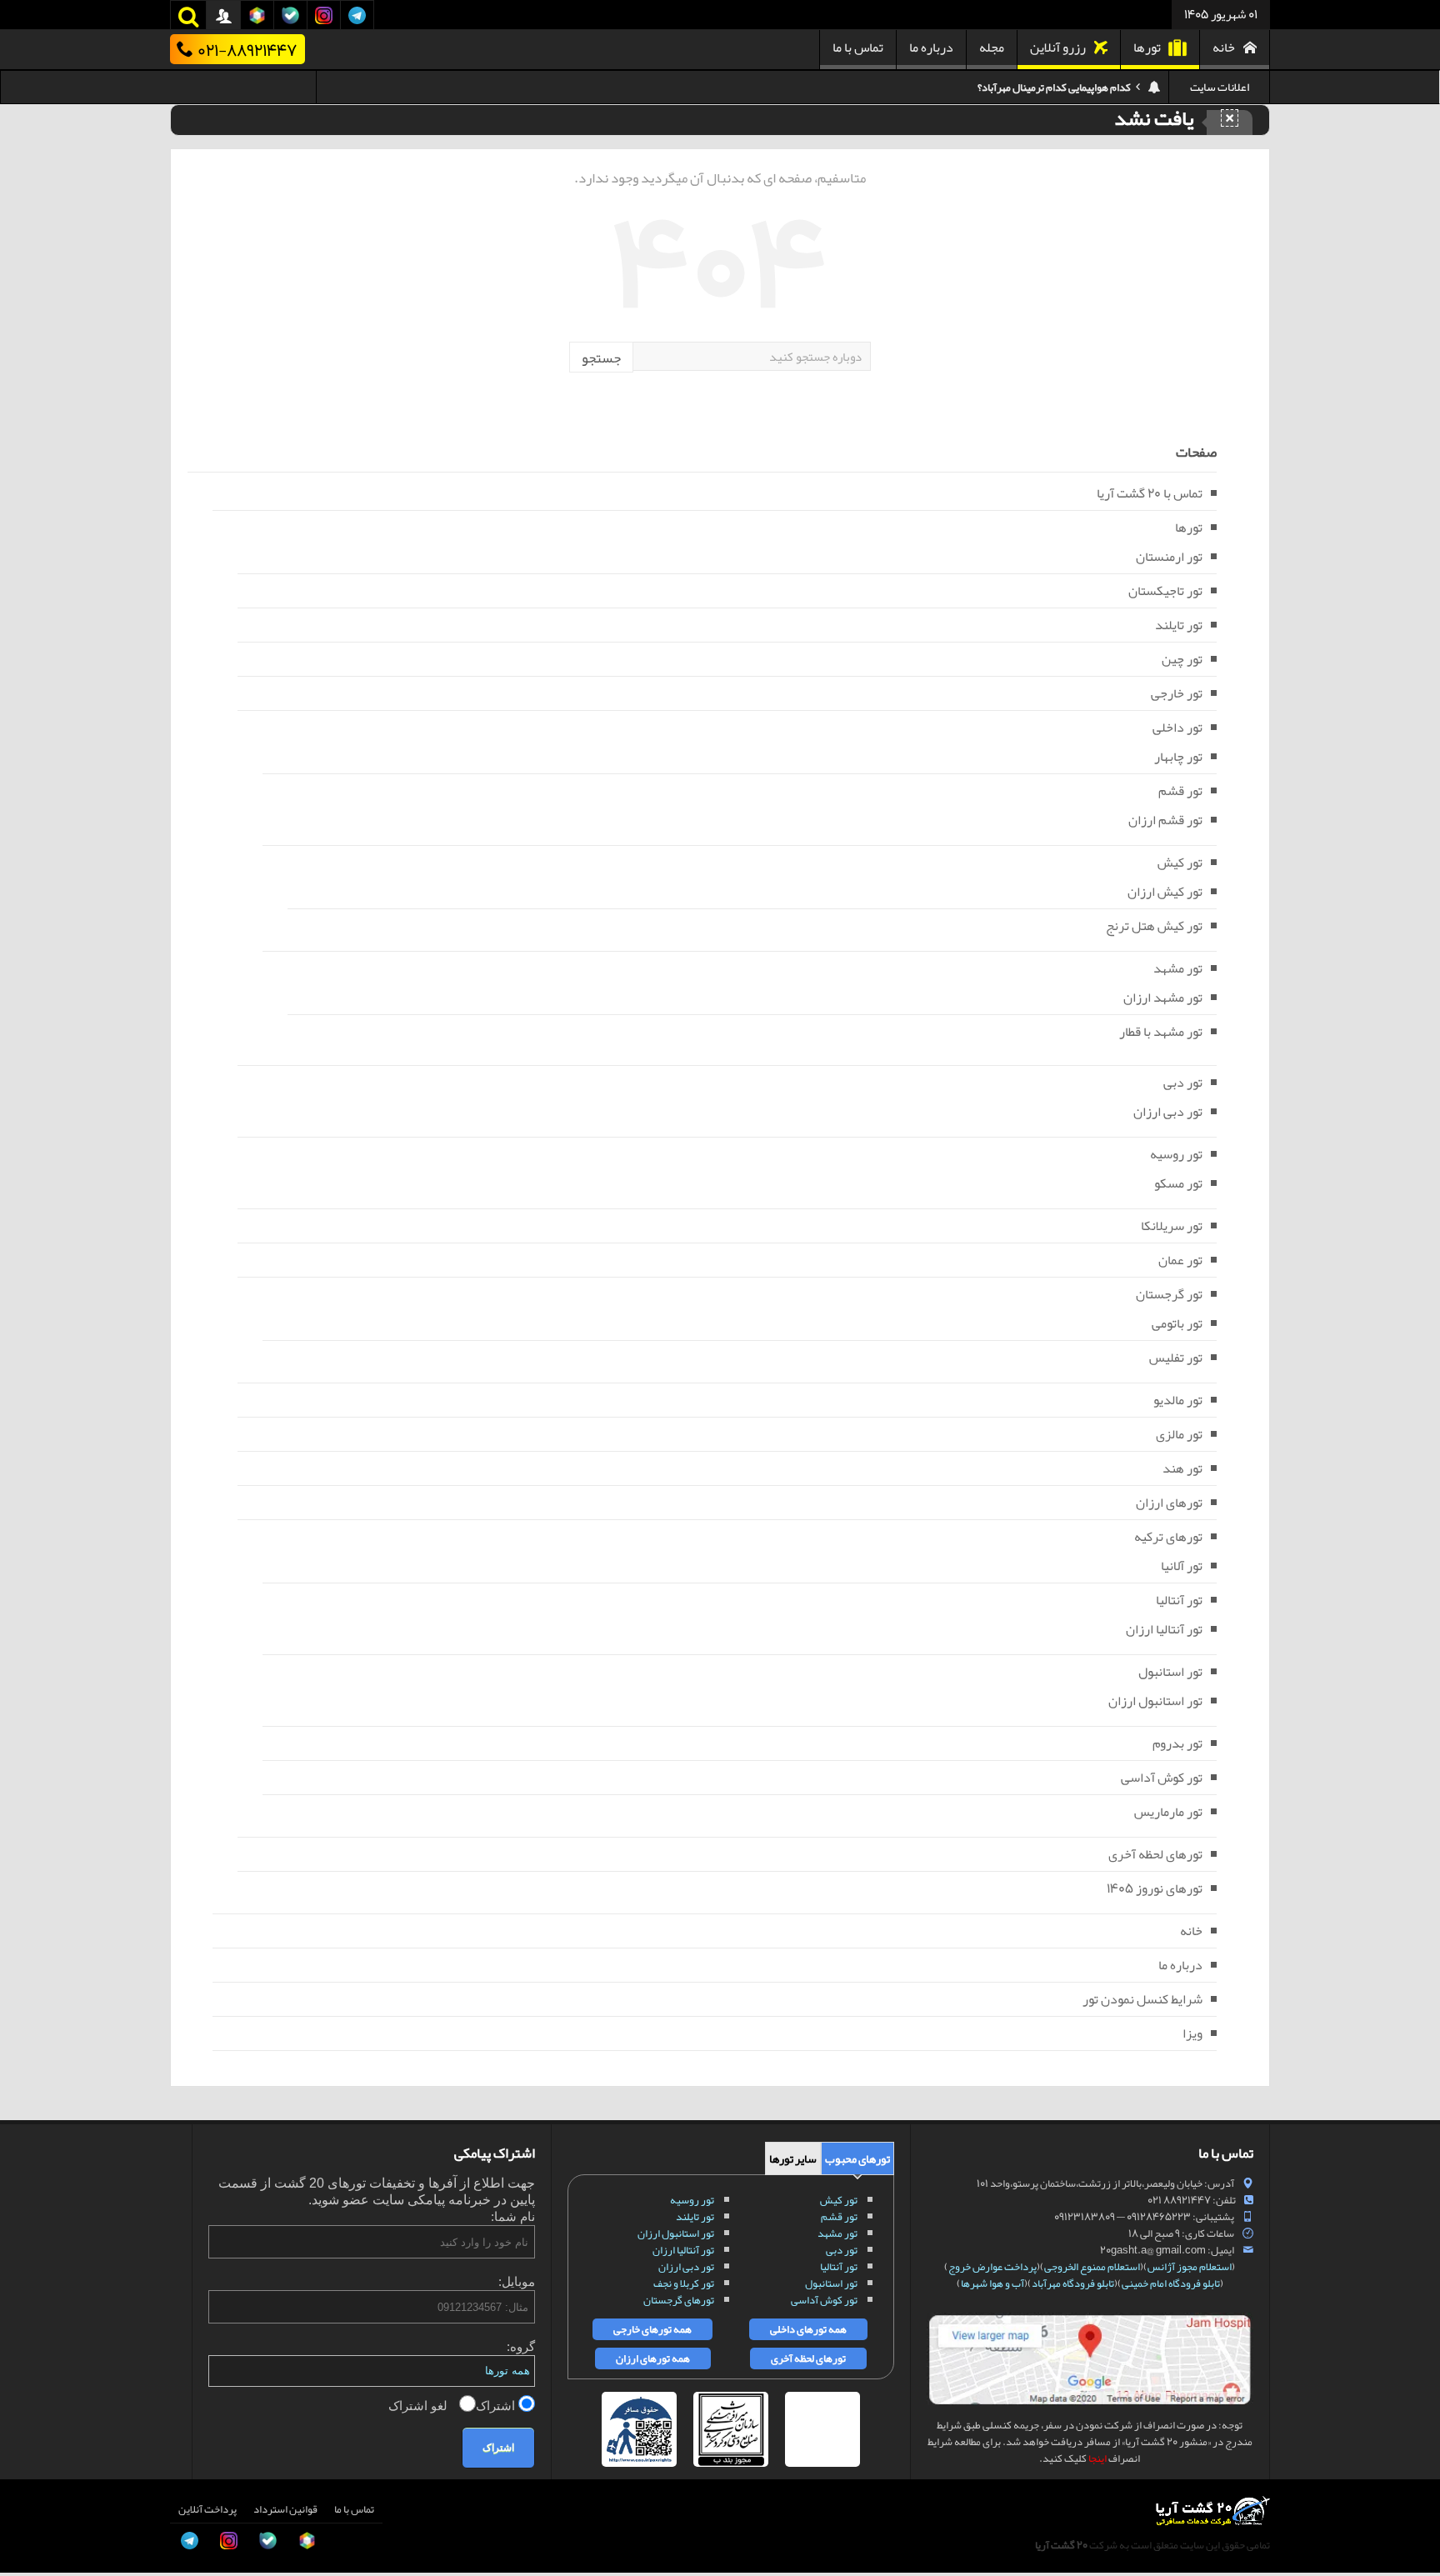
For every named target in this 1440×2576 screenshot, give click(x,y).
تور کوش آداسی (1162, 1778)
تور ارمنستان (1169, 557)
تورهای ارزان (1169, 1503)
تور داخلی (1177, 728)
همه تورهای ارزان (653, 2358)
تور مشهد (1178, 968)
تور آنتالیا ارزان (1164, 1629)
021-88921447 (247, 49)
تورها (1147, 48)
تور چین (1182, 659)
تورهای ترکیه (1168, 1537)
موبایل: (517, 2281)
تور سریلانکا (1172, 1226)
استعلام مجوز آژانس (1190, 2267)
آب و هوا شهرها (992, 2283)
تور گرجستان (1169, 1294)
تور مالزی (1179, 1434)
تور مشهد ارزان (1163, 998)
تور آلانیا (1182, 1566)
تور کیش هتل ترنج (1154, 926)
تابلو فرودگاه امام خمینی (1171, 2283)
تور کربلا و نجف (684, 2283)
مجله (992, 48)
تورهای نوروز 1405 (1155, 1888)
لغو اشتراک (420, 2406)
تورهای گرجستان (679, 2300)
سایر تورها (793, 2158)
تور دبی (1183, 1083)
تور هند (1182, 1468)
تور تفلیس (1176, 1358)
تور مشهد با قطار (1161, 1032)
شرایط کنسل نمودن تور (1142, 1999)
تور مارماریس (1168, 1812)
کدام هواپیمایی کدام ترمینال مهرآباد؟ (1054, 78)
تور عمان (1180, 1260)
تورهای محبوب (857, 2158)
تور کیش (1180, 863)
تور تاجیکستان (1165, 591)
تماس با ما (858, 48)
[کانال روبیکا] (30, 2421)
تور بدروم (1177, 1743)
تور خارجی (1177, 693)
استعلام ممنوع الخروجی (1092, 2267)
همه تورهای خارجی (652, 2329)
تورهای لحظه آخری (1155, 1854)
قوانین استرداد (285, 2509)
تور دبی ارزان (1168, 1112)
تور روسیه (1176, 1154)
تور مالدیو (1178, 1400)
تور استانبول (1170, 1672)
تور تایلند (1179, 625)
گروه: (521, 2346)
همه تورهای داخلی (808, 2329)
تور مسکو (1178, 1183)
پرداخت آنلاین (207, 2509)
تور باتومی (1177, 1323)
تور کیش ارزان (1165, 892)
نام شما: (513, 2216)
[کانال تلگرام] (30, 2496)
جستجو (601, 358)
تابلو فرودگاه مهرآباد (1073, 2283)
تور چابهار (1178, 757)
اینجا (1097, 2458)
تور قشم (1180, 791)
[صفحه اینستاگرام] (30, 2533)
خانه (1224, 48)
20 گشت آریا (1061, 2545)
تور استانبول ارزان (1155, 1701)
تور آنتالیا (1179, 1600)
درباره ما (931, 48)
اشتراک (497, 2406)
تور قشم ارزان (1165, 820)
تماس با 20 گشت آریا (1150, 493)
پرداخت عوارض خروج (992, 2267)
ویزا (1192, 2033)
